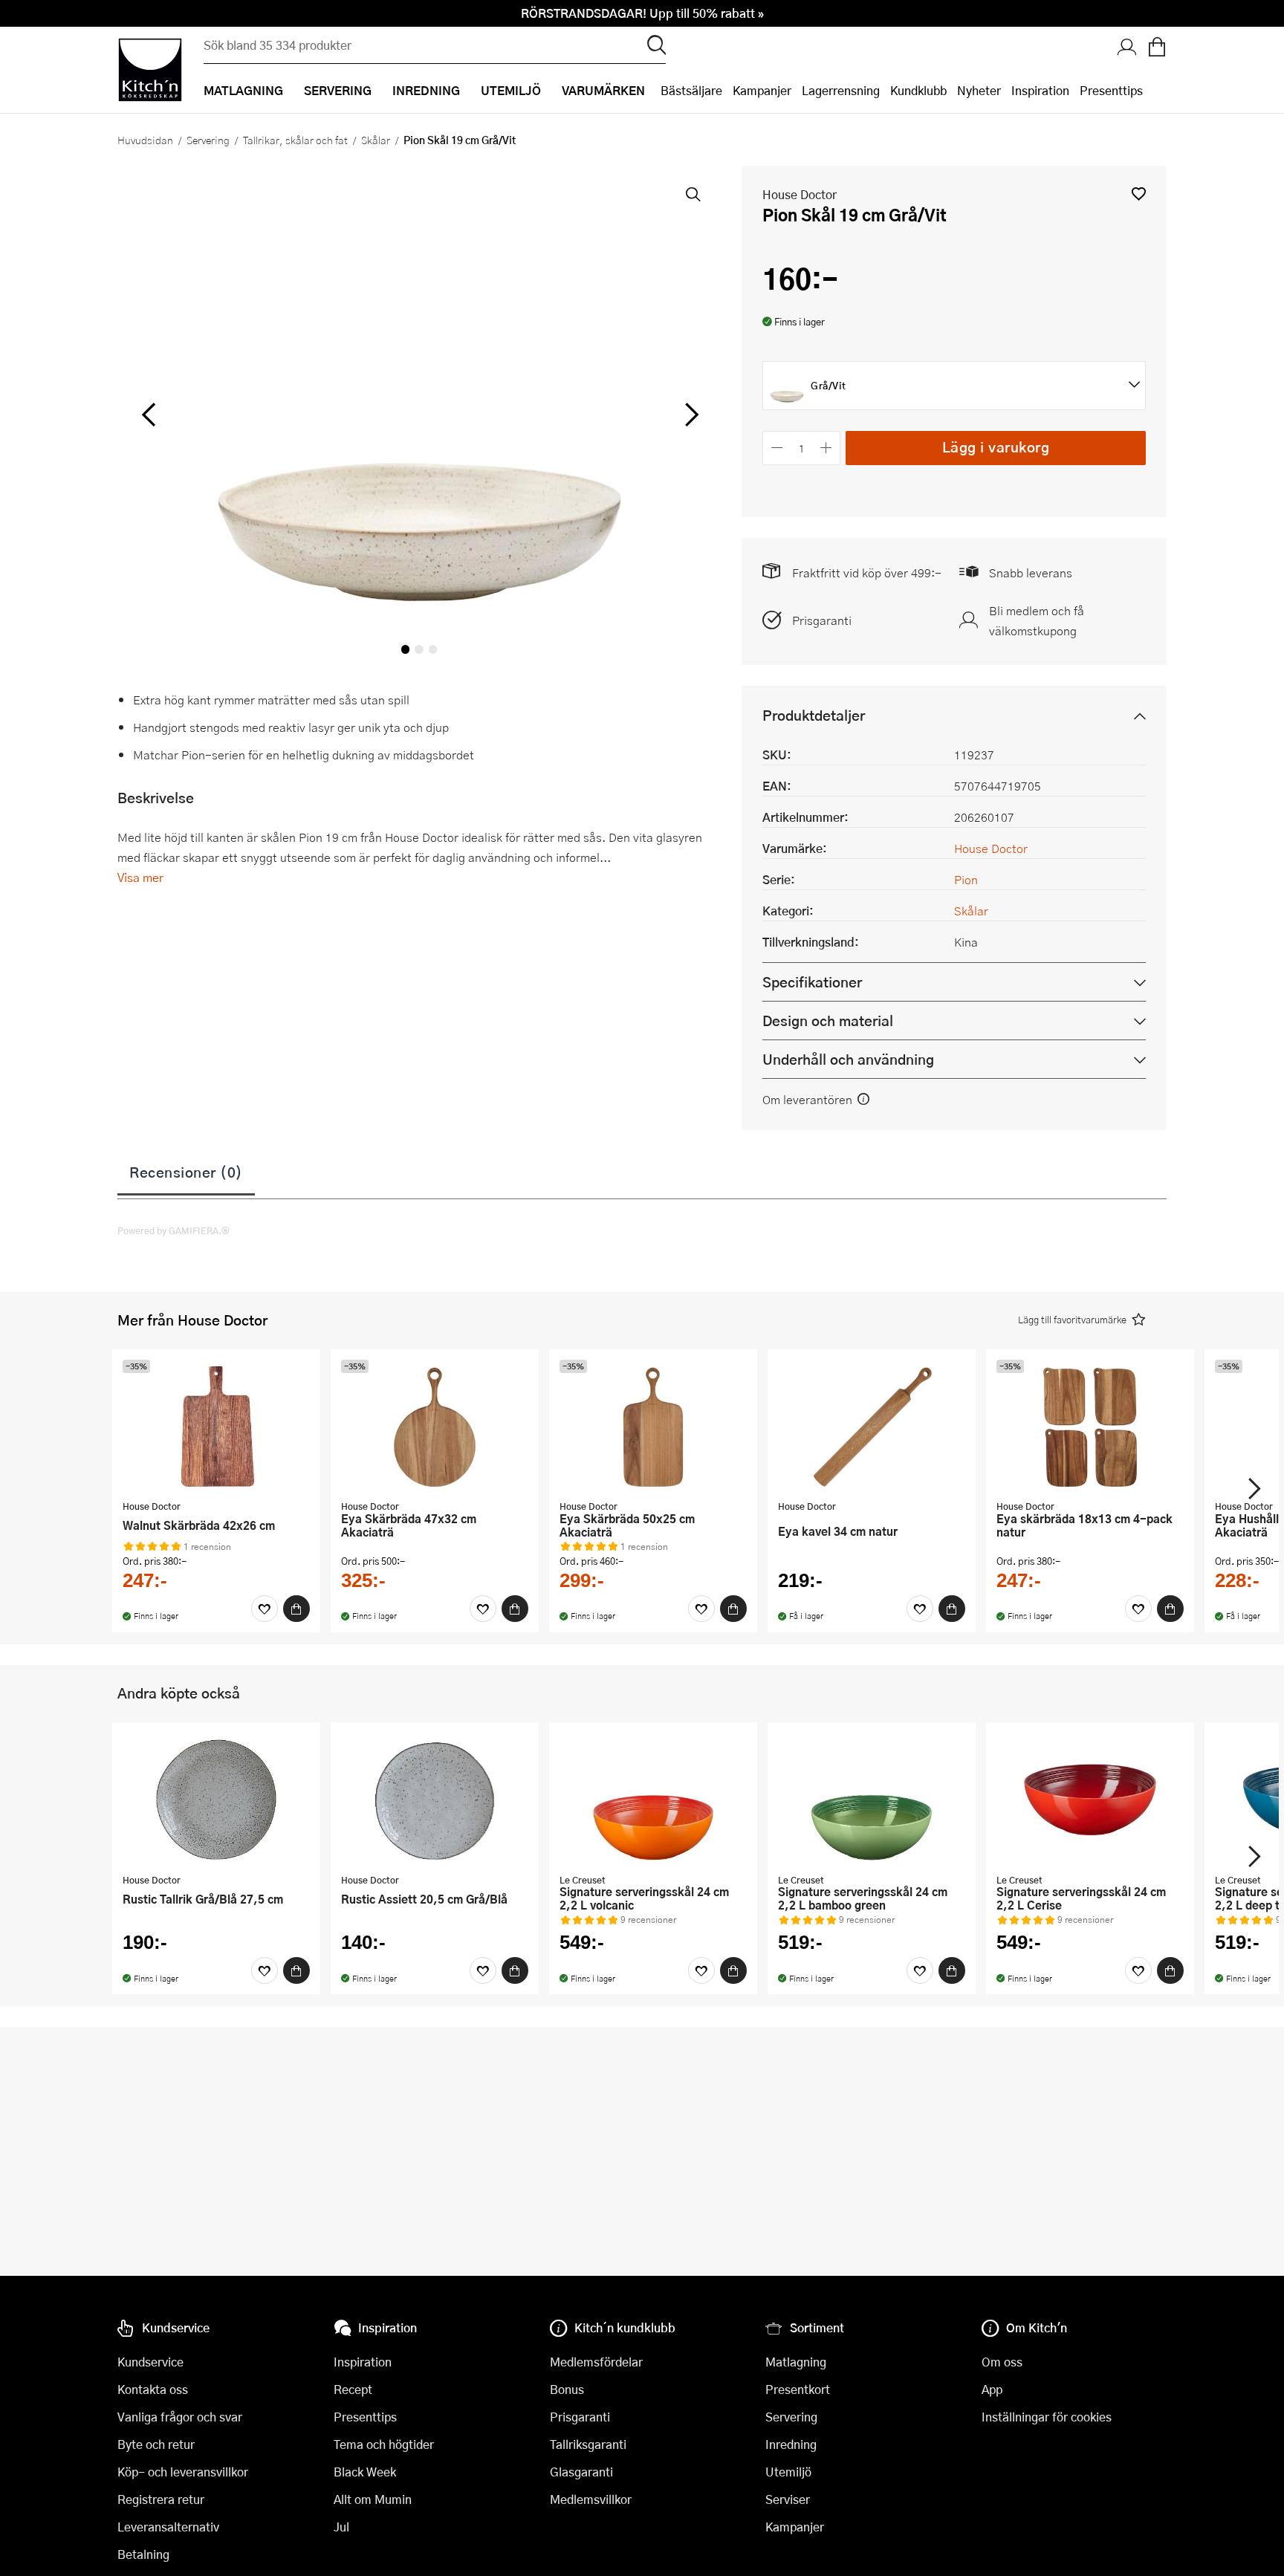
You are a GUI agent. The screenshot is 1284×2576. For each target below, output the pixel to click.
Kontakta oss (153, 2389)
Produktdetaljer (814, 715)
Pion (966, 879)
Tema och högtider (384, 2444)
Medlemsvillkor (591, 2499)
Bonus (567, 2389)
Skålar (376, 140)
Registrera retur (161, 2499)
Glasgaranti (581, 2472)
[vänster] (149, 415)
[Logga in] (1127, 48)
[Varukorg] (1157, 48)
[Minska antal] (777, 448)
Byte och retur (156, 2444)
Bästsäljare (691, 90)
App (992, 2389)
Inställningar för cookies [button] (1047, 2417)
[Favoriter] (265, 1609)
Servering (208, 140)
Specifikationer (812, 982)
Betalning (143, 2554)
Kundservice (150, 2362)
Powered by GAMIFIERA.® (174, 1230)
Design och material (828, 1021)
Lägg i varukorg (996, 447)
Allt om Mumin (373, 2499)
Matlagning (796, 2362)
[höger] (690, 415)
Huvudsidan (145, 140)
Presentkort (798, 2389)
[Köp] (296, 1609)
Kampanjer (762, 90)
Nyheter (979, 90)
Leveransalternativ (168, 2527)
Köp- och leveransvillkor (183, 2472)
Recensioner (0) (186, 1172)
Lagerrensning (841, 90)
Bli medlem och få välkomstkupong (1037, 620)
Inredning (791, 2444)
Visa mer (140, 877)
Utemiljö (788, 2472)
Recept (353, 2389)
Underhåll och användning (848, 1059)
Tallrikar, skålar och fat (295, 140)
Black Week (365, 2472)
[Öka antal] (827, 448)
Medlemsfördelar (596, 2362)
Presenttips (1111, 90)
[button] (1139, 194)
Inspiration (1040, 90)
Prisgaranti (822, 620)
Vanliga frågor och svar (180, 2417)
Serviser (788, 2499)
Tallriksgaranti (588, 2444)
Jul (341, 2527)
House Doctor (800, 194)
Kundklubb (918, 90)
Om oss (1002, 2362)
